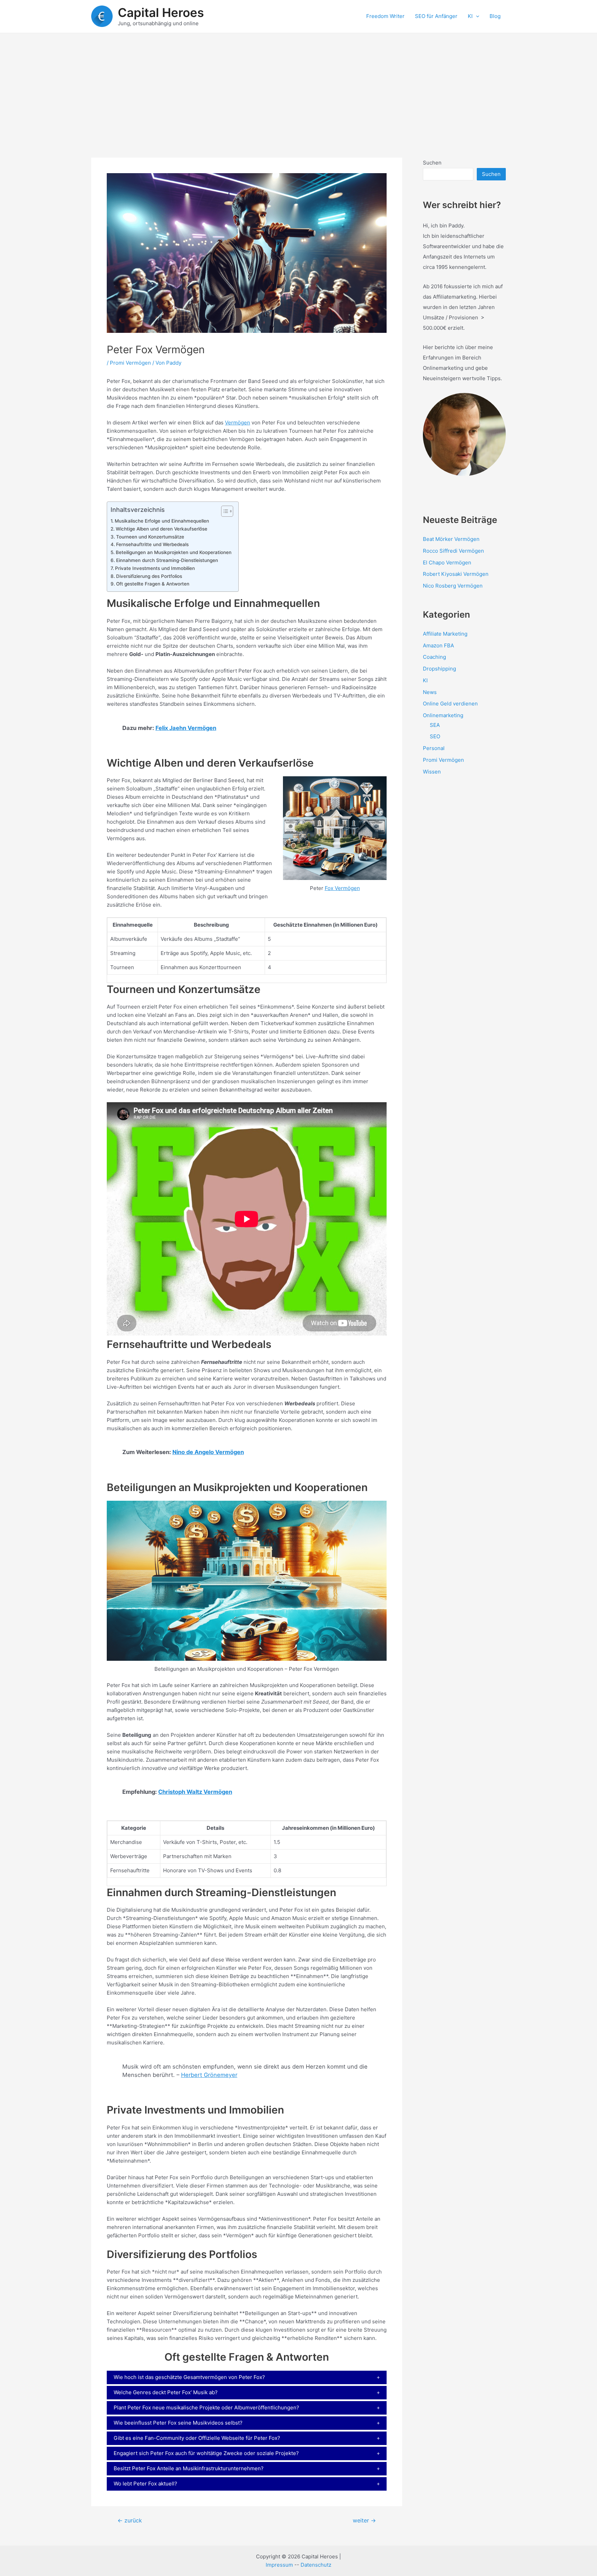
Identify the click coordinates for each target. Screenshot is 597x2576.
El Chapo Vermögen (447, 563)
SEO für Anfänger (436, 16)
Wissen (432, 772)
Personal (434, 748)
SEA (435, 725)
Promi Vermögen (130, 363)
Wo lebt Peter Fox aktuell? (145, 2484)
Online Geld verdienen (450, 704)
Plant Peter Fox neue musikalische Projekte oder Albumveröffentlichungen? (206, 2408)
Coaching (434, 657)
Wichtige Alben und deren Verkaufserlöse (162, 529)
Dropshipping (439, 669)
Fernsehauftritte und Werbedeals (152, 544)
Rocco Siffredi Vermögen (453, 551)
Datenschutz (316, 2565)
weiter (364, 2521)
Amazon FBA (438, 645)
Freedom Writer (385, 16)
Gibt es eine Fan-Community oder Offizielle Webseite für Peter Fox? (197, 2438)
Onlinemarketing (443, 715)
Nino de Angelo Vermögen (208, 1452)
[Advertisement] (298, 85)
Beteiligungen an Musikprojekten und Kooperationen (174, 552)
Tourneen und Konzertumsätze (150, 537)
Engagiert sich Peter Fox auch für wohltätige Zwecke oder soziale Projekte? (206, 2453)
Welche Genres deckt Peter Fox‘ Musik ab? (166, 2392)
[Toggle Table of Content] (224, 511)
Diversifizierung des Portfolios (149, 576)
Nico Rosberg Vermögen (453, 586)
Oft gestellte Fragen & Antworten (153, 584)
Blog (495, 16)
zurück (130, 2521)
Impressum (279, 2565)
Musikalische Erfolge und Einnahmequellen (162, 521)
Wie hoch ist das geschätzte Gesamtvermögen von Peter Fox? (189, 2377)
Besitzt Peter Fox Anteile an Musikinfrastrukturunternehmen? (189, 2468)
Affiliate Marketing (445, 634)
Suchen (432, 163)
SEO (435, 736)
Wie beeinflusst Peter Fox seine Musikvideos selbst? (178, 2423)
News (430, 692)
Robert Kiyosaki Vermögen (456, 574)
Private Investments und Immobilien (155, 568)
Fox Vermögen (342, 888)
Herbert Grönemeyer (209, 2075)
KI (470, 16)
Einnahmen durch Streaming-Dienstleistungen (167, 560)
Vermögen (238, 423)
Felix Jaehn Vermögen (186, 728)
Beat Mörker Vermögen (451, 539)
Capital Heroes (161, 12)
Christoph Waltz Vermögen (195, 1792)
